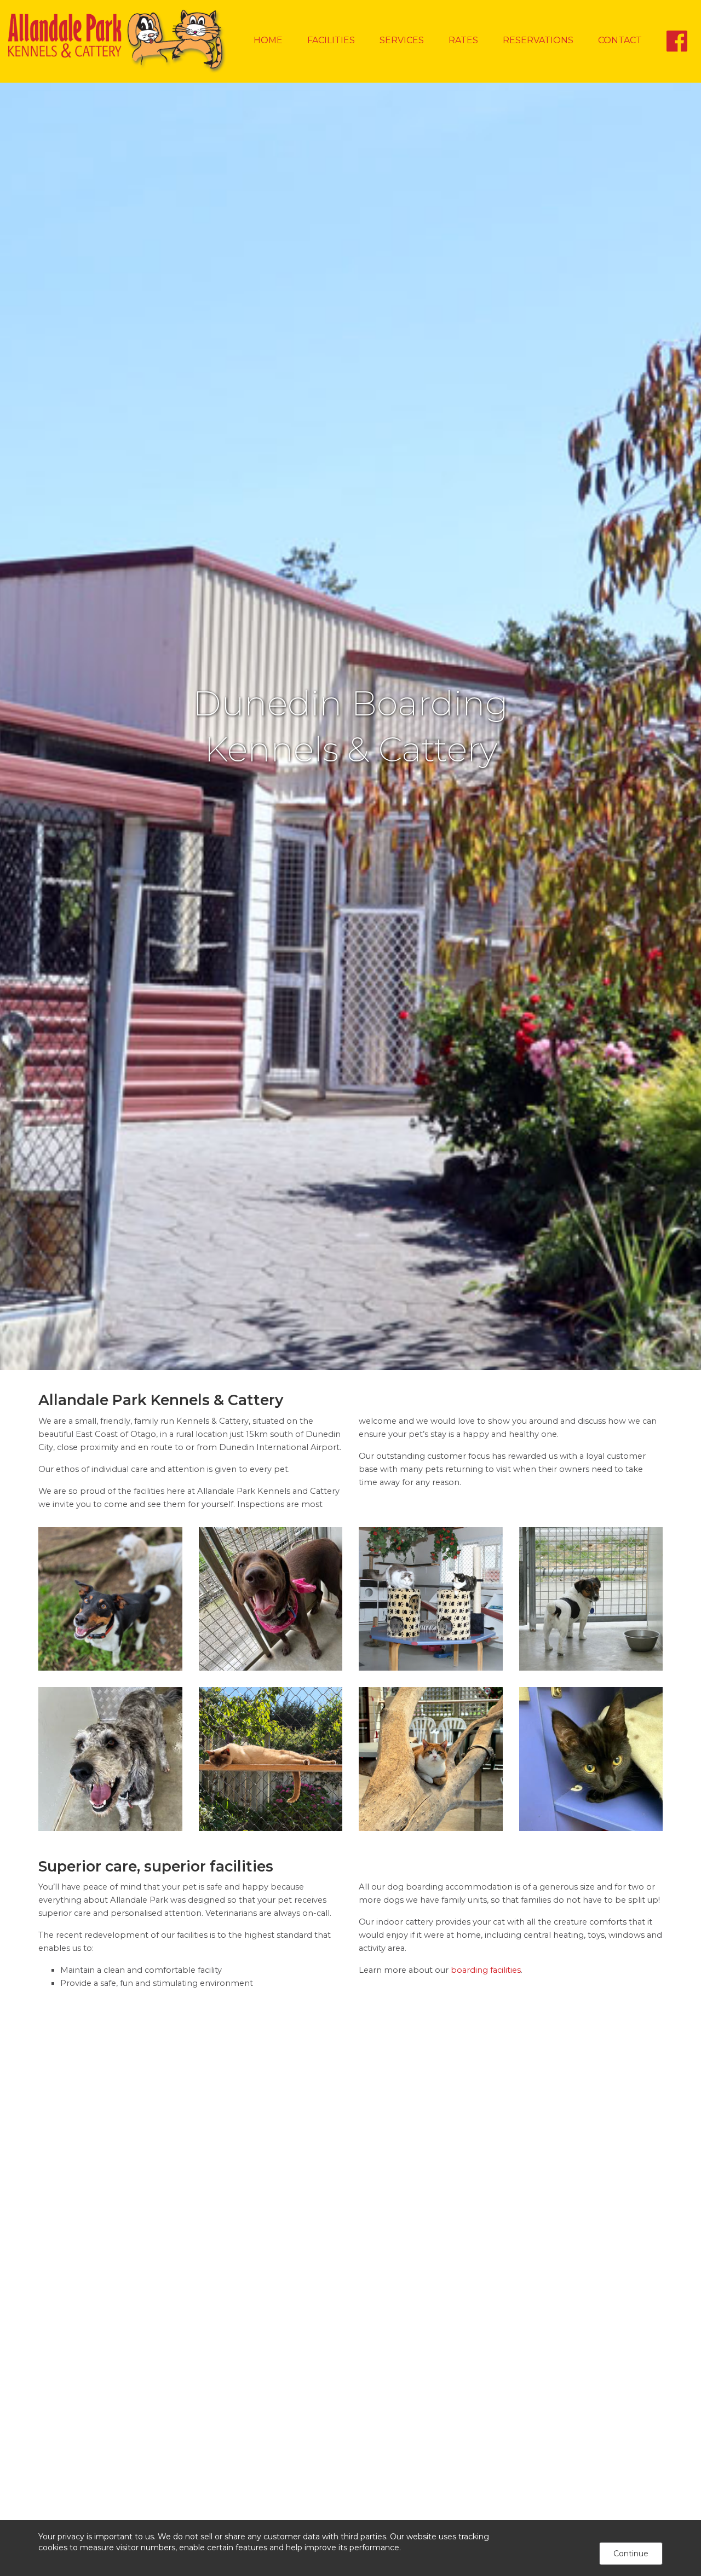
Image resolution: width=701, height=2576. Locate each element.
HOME (268, 40)
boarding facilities (486, 1970)
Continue (631, 2554)
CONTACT (620, 40)
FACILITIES (331, 40)
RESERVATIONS (538, 40)
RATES (463, 40)
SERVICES (402, 40)
